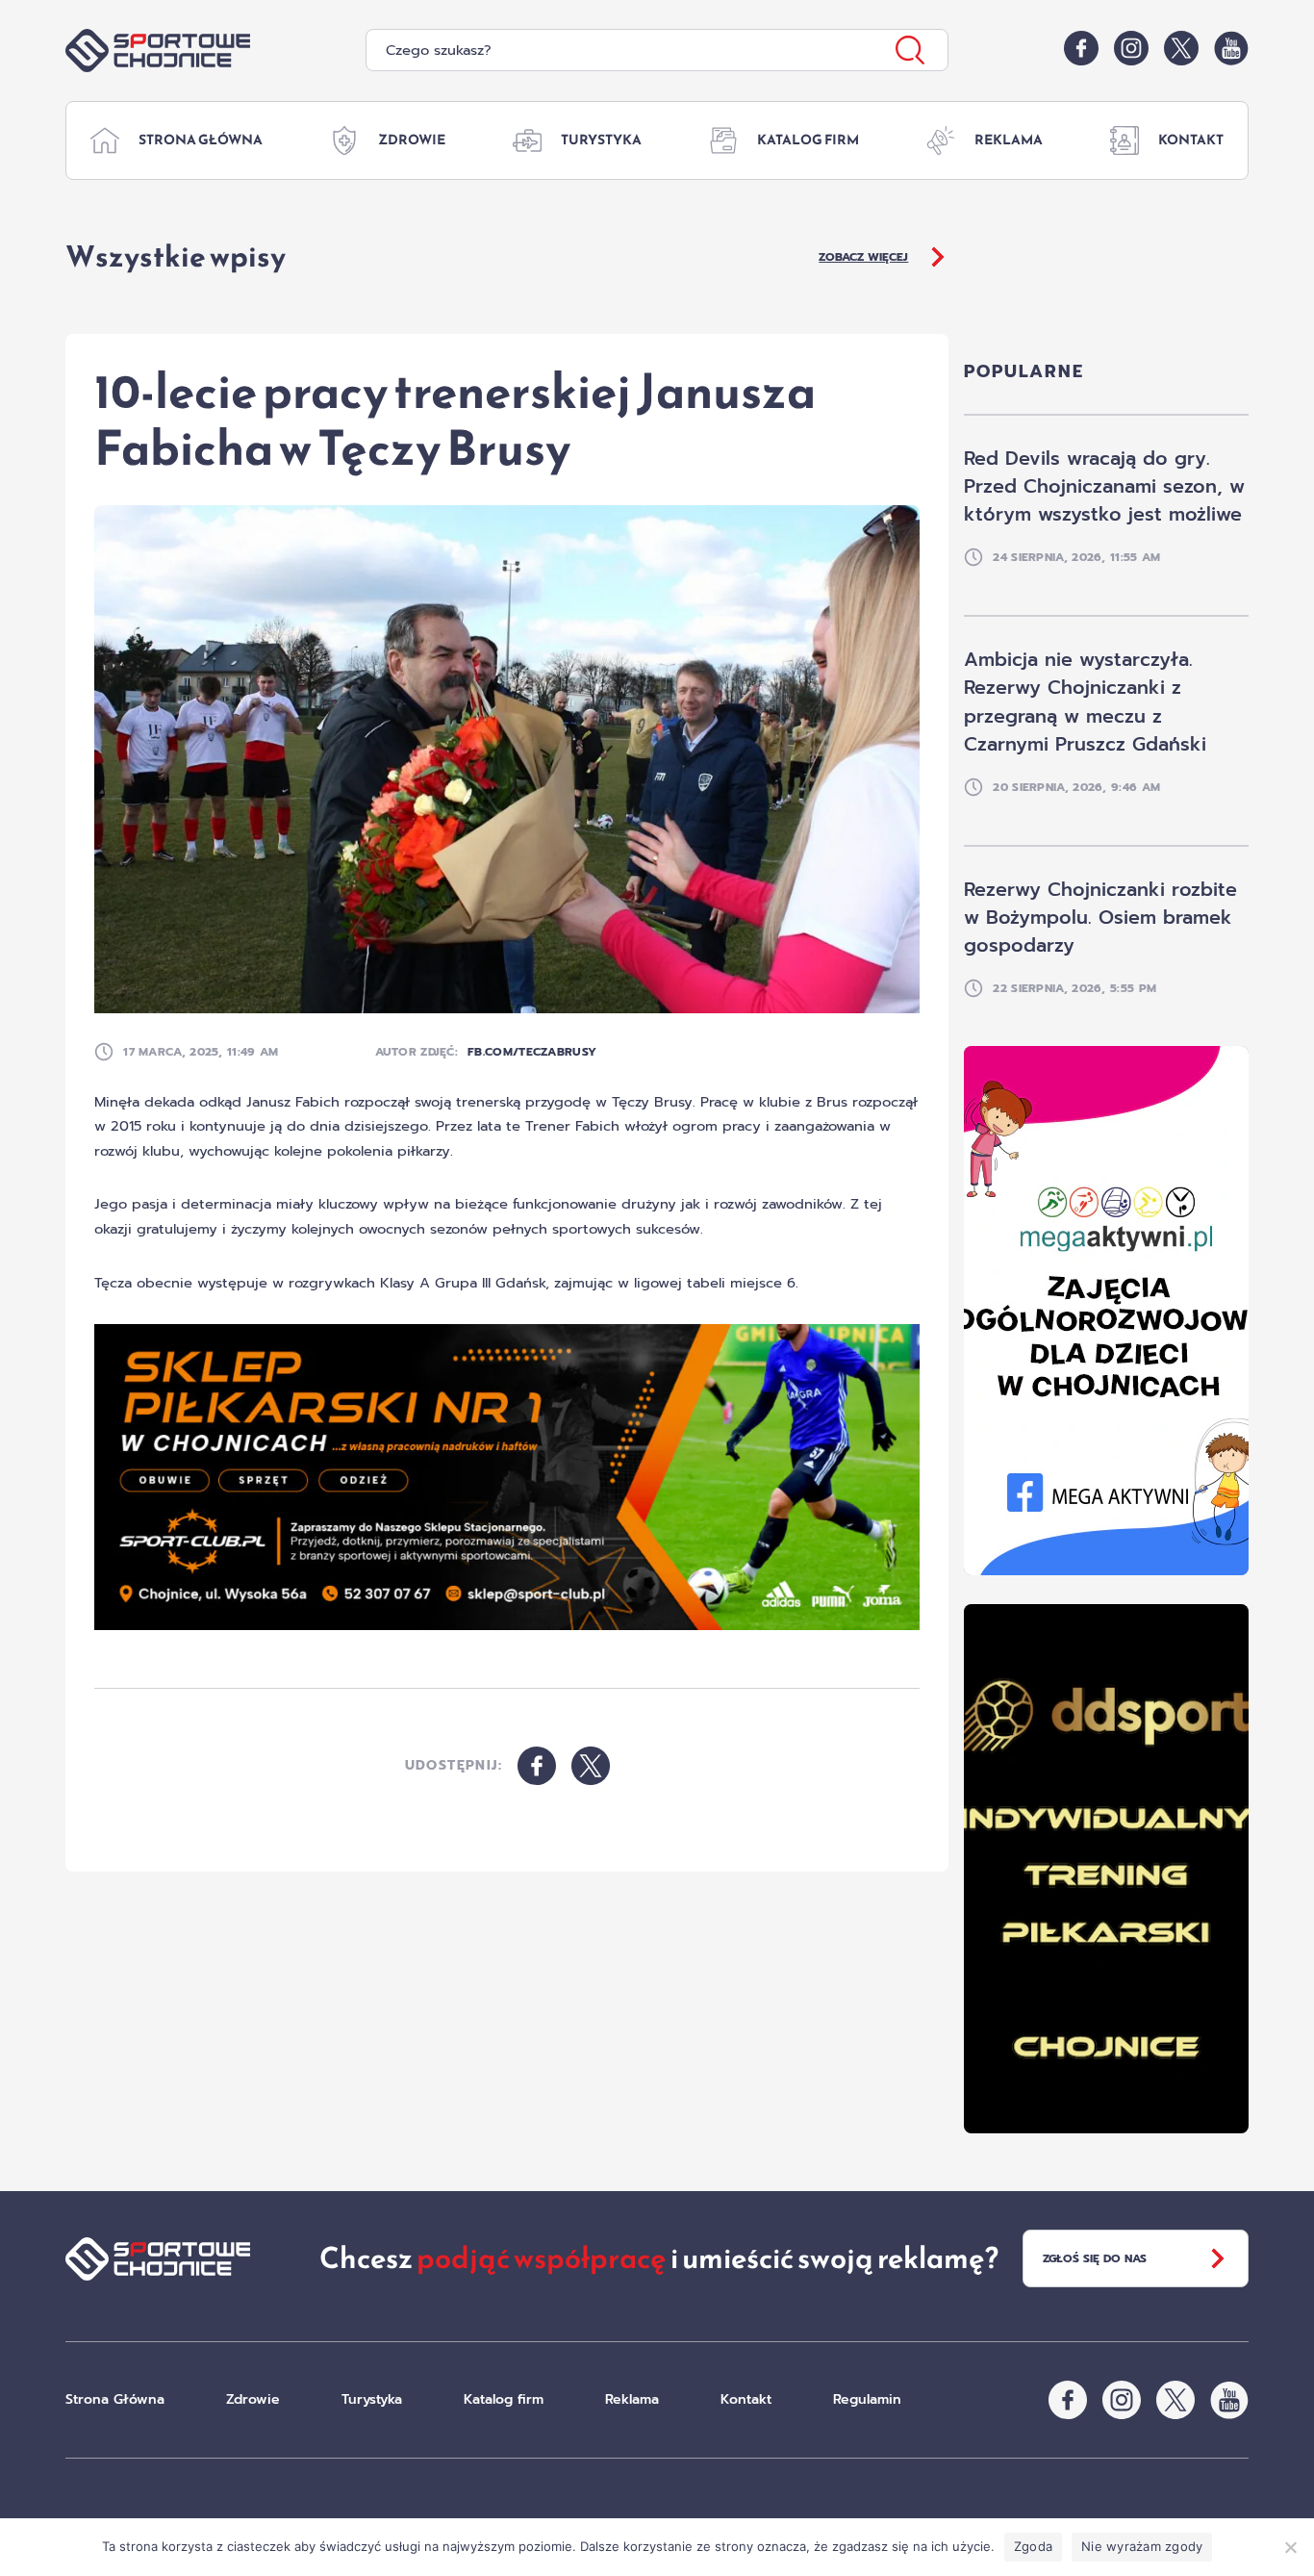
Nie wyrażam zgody (1142, 2546)
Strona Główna (201, 140)
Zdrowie (412, 140)
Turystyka (601, 140)
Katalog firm (808, 140)
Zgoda (1033, 2546)
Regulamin (867, 2399)
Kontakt (1191, 140)
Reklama (1009, 140)
